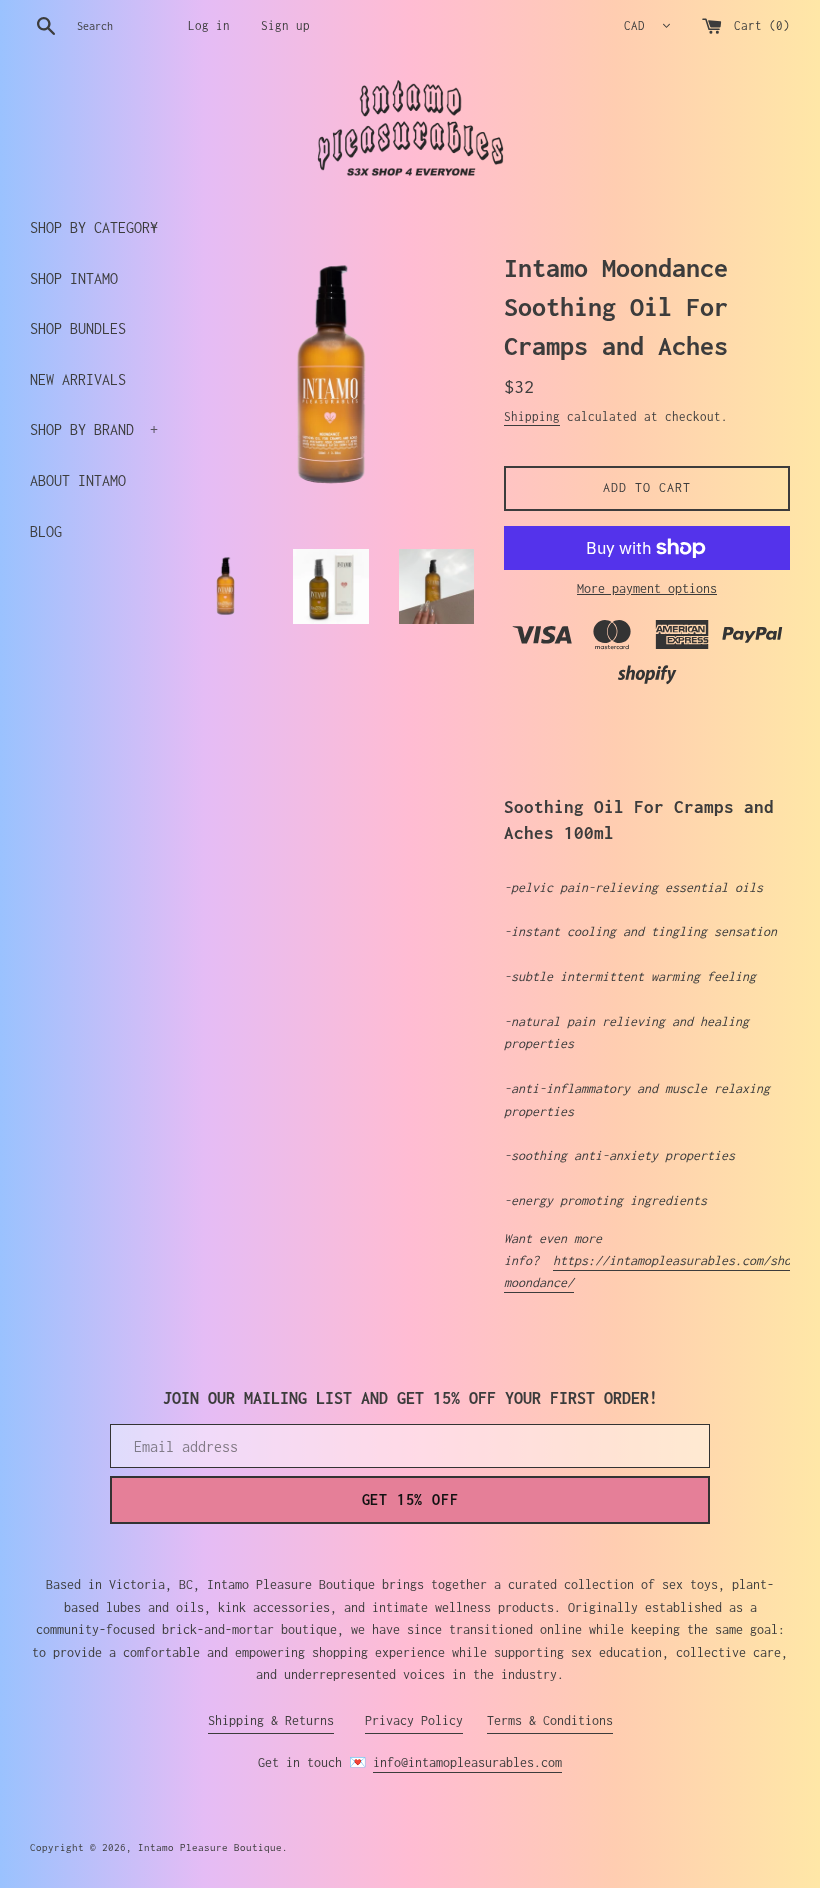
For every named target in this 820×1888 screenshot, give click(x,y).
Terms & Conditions (550, 1720)
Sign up (285, 25)
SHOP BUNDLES (78, 328)
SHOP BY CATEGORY (94, 227)
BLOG (46, 531)
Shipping (532, 416)
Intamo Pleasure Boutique (210, 1847)
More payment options (647, 588)
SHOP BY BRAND (94, 429)
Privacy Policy (414, 1720)
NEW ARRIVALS (78, 379)
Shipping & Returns (271, 1720)
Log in (209, 25)
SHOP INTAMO (74, 278)
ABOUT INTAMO (78, 480)
